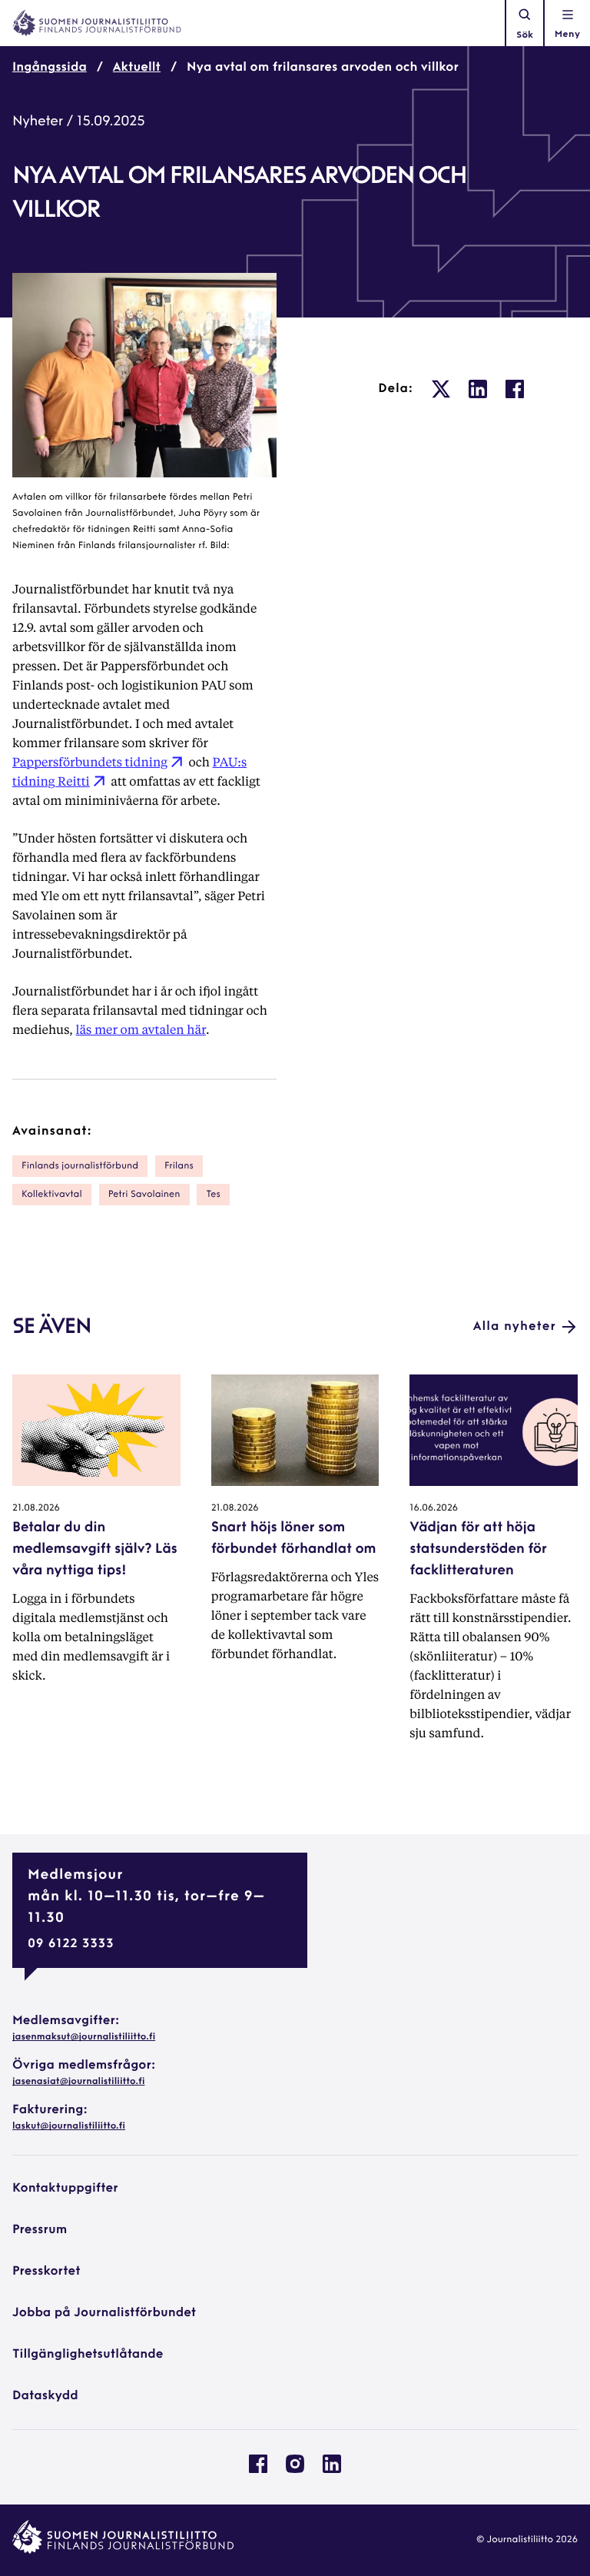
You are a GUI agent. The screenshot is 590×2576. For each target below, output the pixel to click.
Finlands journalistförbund (80, 1166)
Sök (525, 35)
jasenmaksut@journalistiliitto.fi (84, 2037)
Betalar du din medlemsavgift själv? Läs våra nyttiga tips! (95, 1550)
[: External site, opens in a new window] (441, 389)
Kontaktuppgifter (65, 2189)
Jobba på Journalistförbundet (104, 2313)
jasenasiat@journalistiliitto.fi (78, 2082)
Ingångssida (50, 68)
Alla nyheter (515, 1327)
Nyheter (38, 122)
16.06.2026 (434, 1508)
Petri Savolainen (144, 1195)
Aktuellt (137, 68)
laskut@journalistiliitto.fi (69, 2126)
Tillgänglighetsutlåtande (88, 2355)
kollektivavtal (52, 1195)
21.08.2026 (36, 1508)
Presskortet (46, 2272)
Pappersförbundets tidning (90, 761)
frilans (179, 1166)
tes (213, 1195)
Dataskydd (45, 2396)
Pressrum (40, 2230)
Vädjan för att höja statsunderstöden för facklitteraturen (478, 1550)
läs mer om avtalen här (141, 1029)
